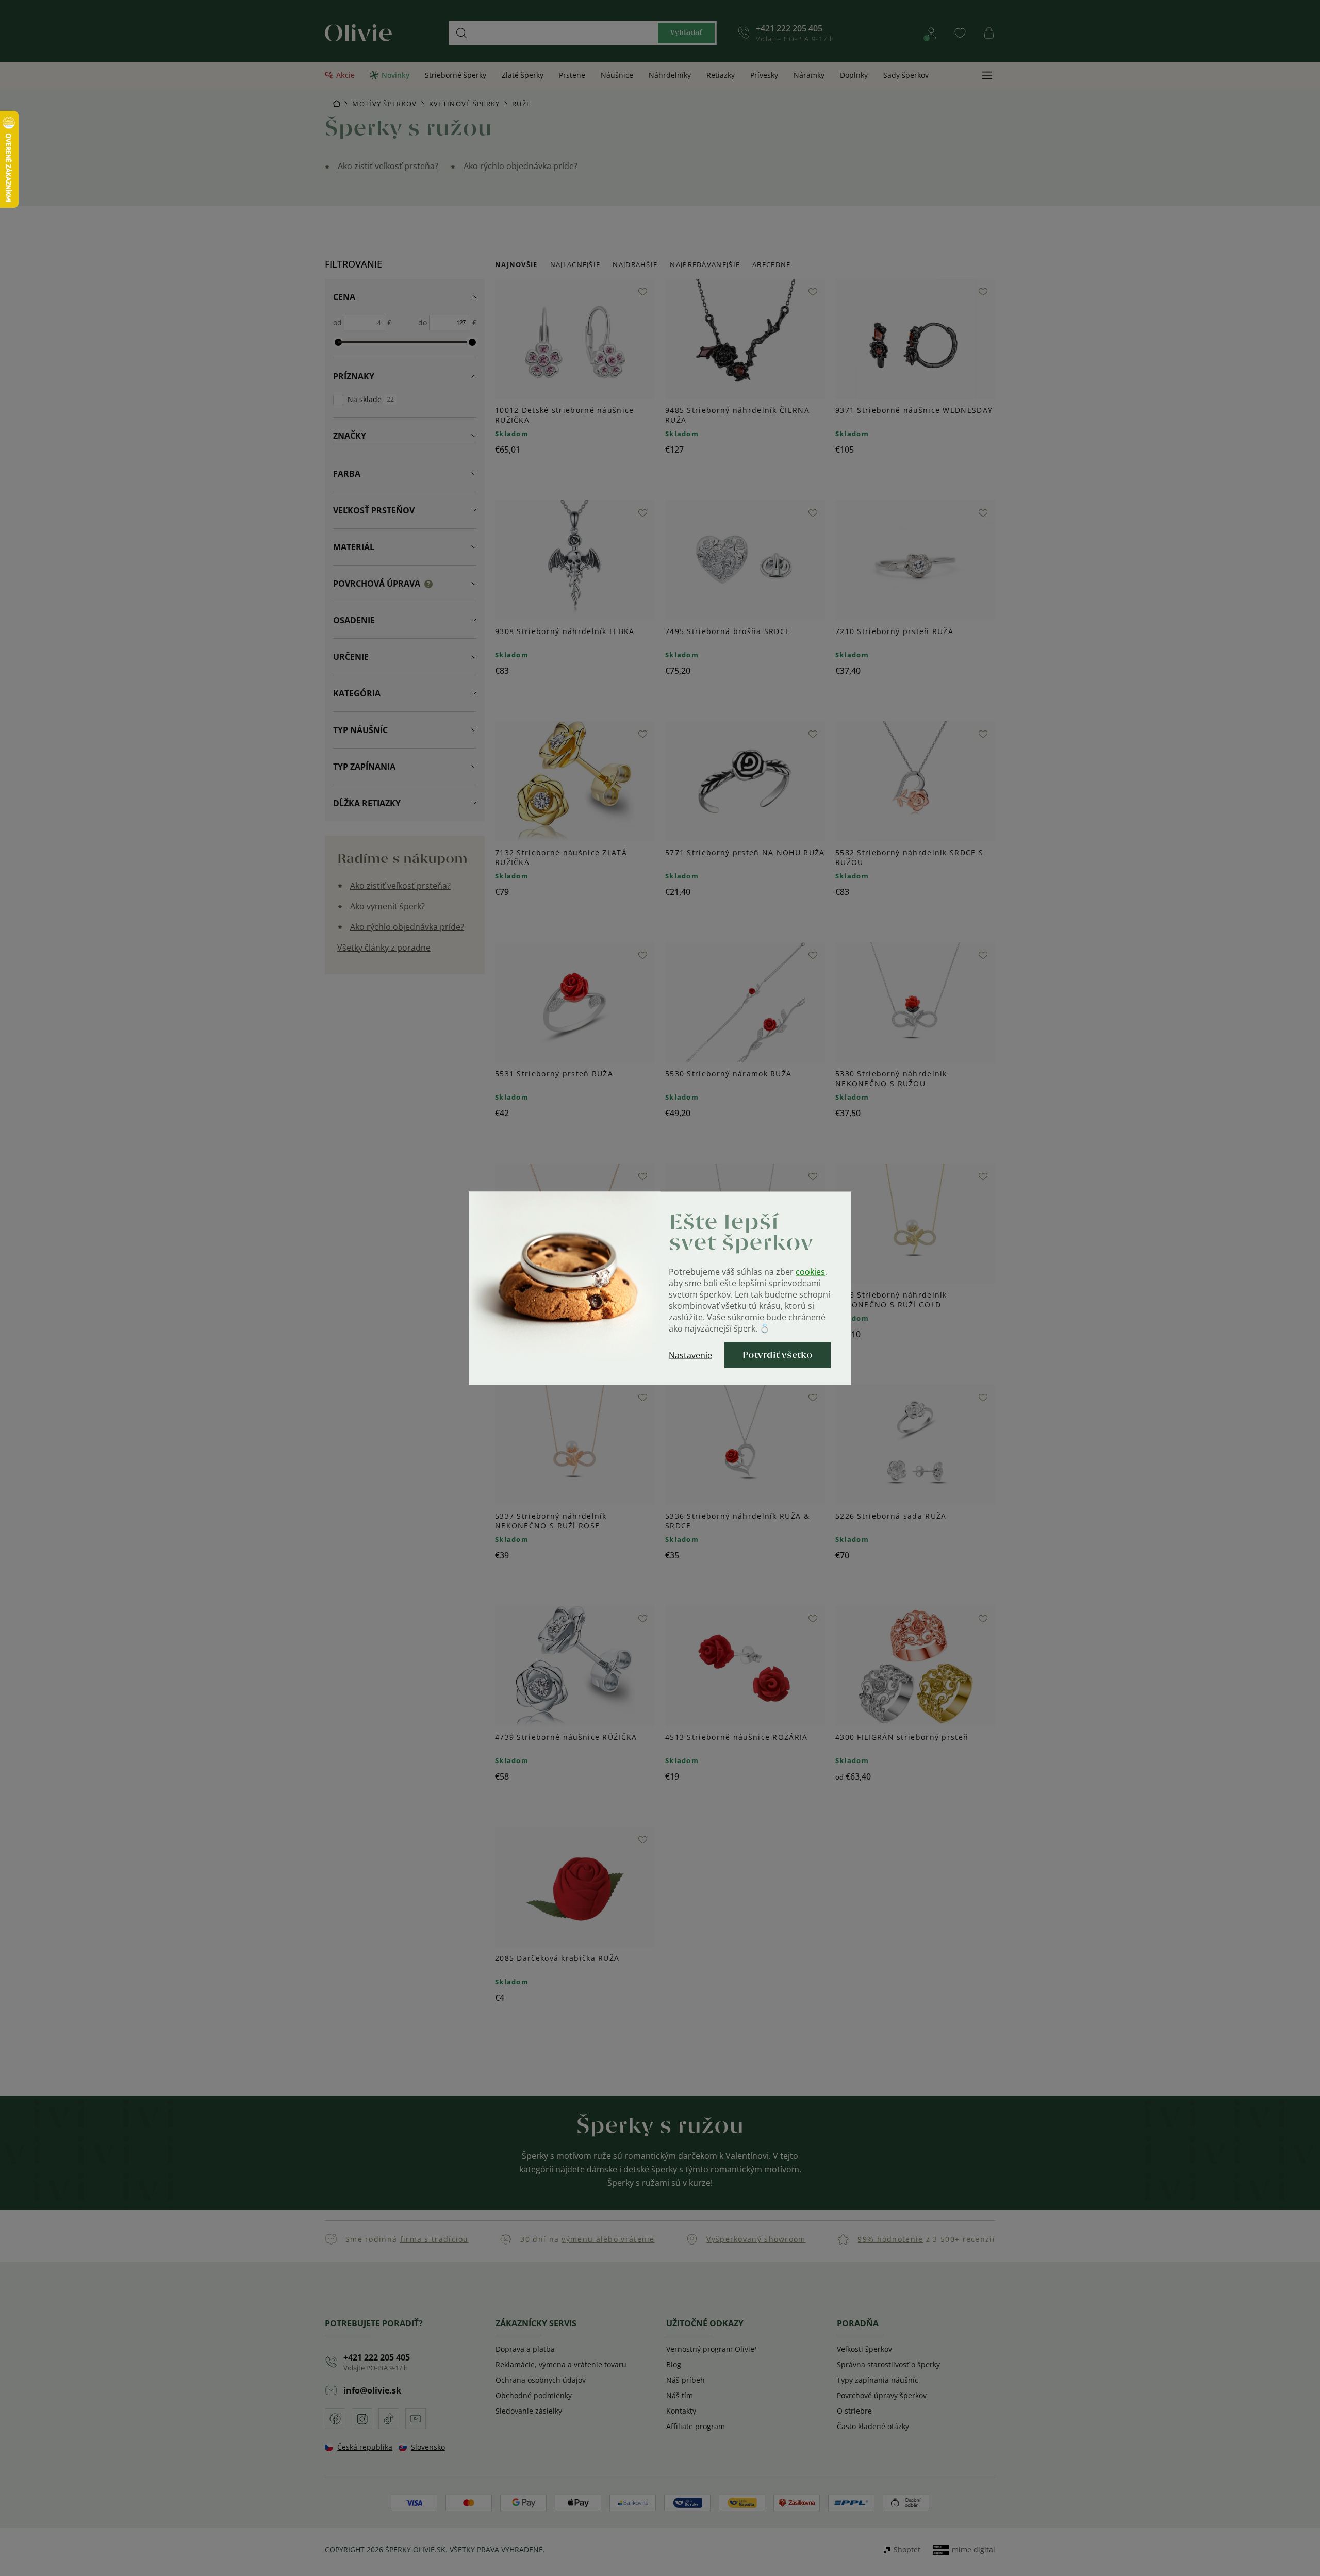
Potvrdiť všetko (778, 1355)
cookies (810, 1271)
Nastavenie (690, 1355)
